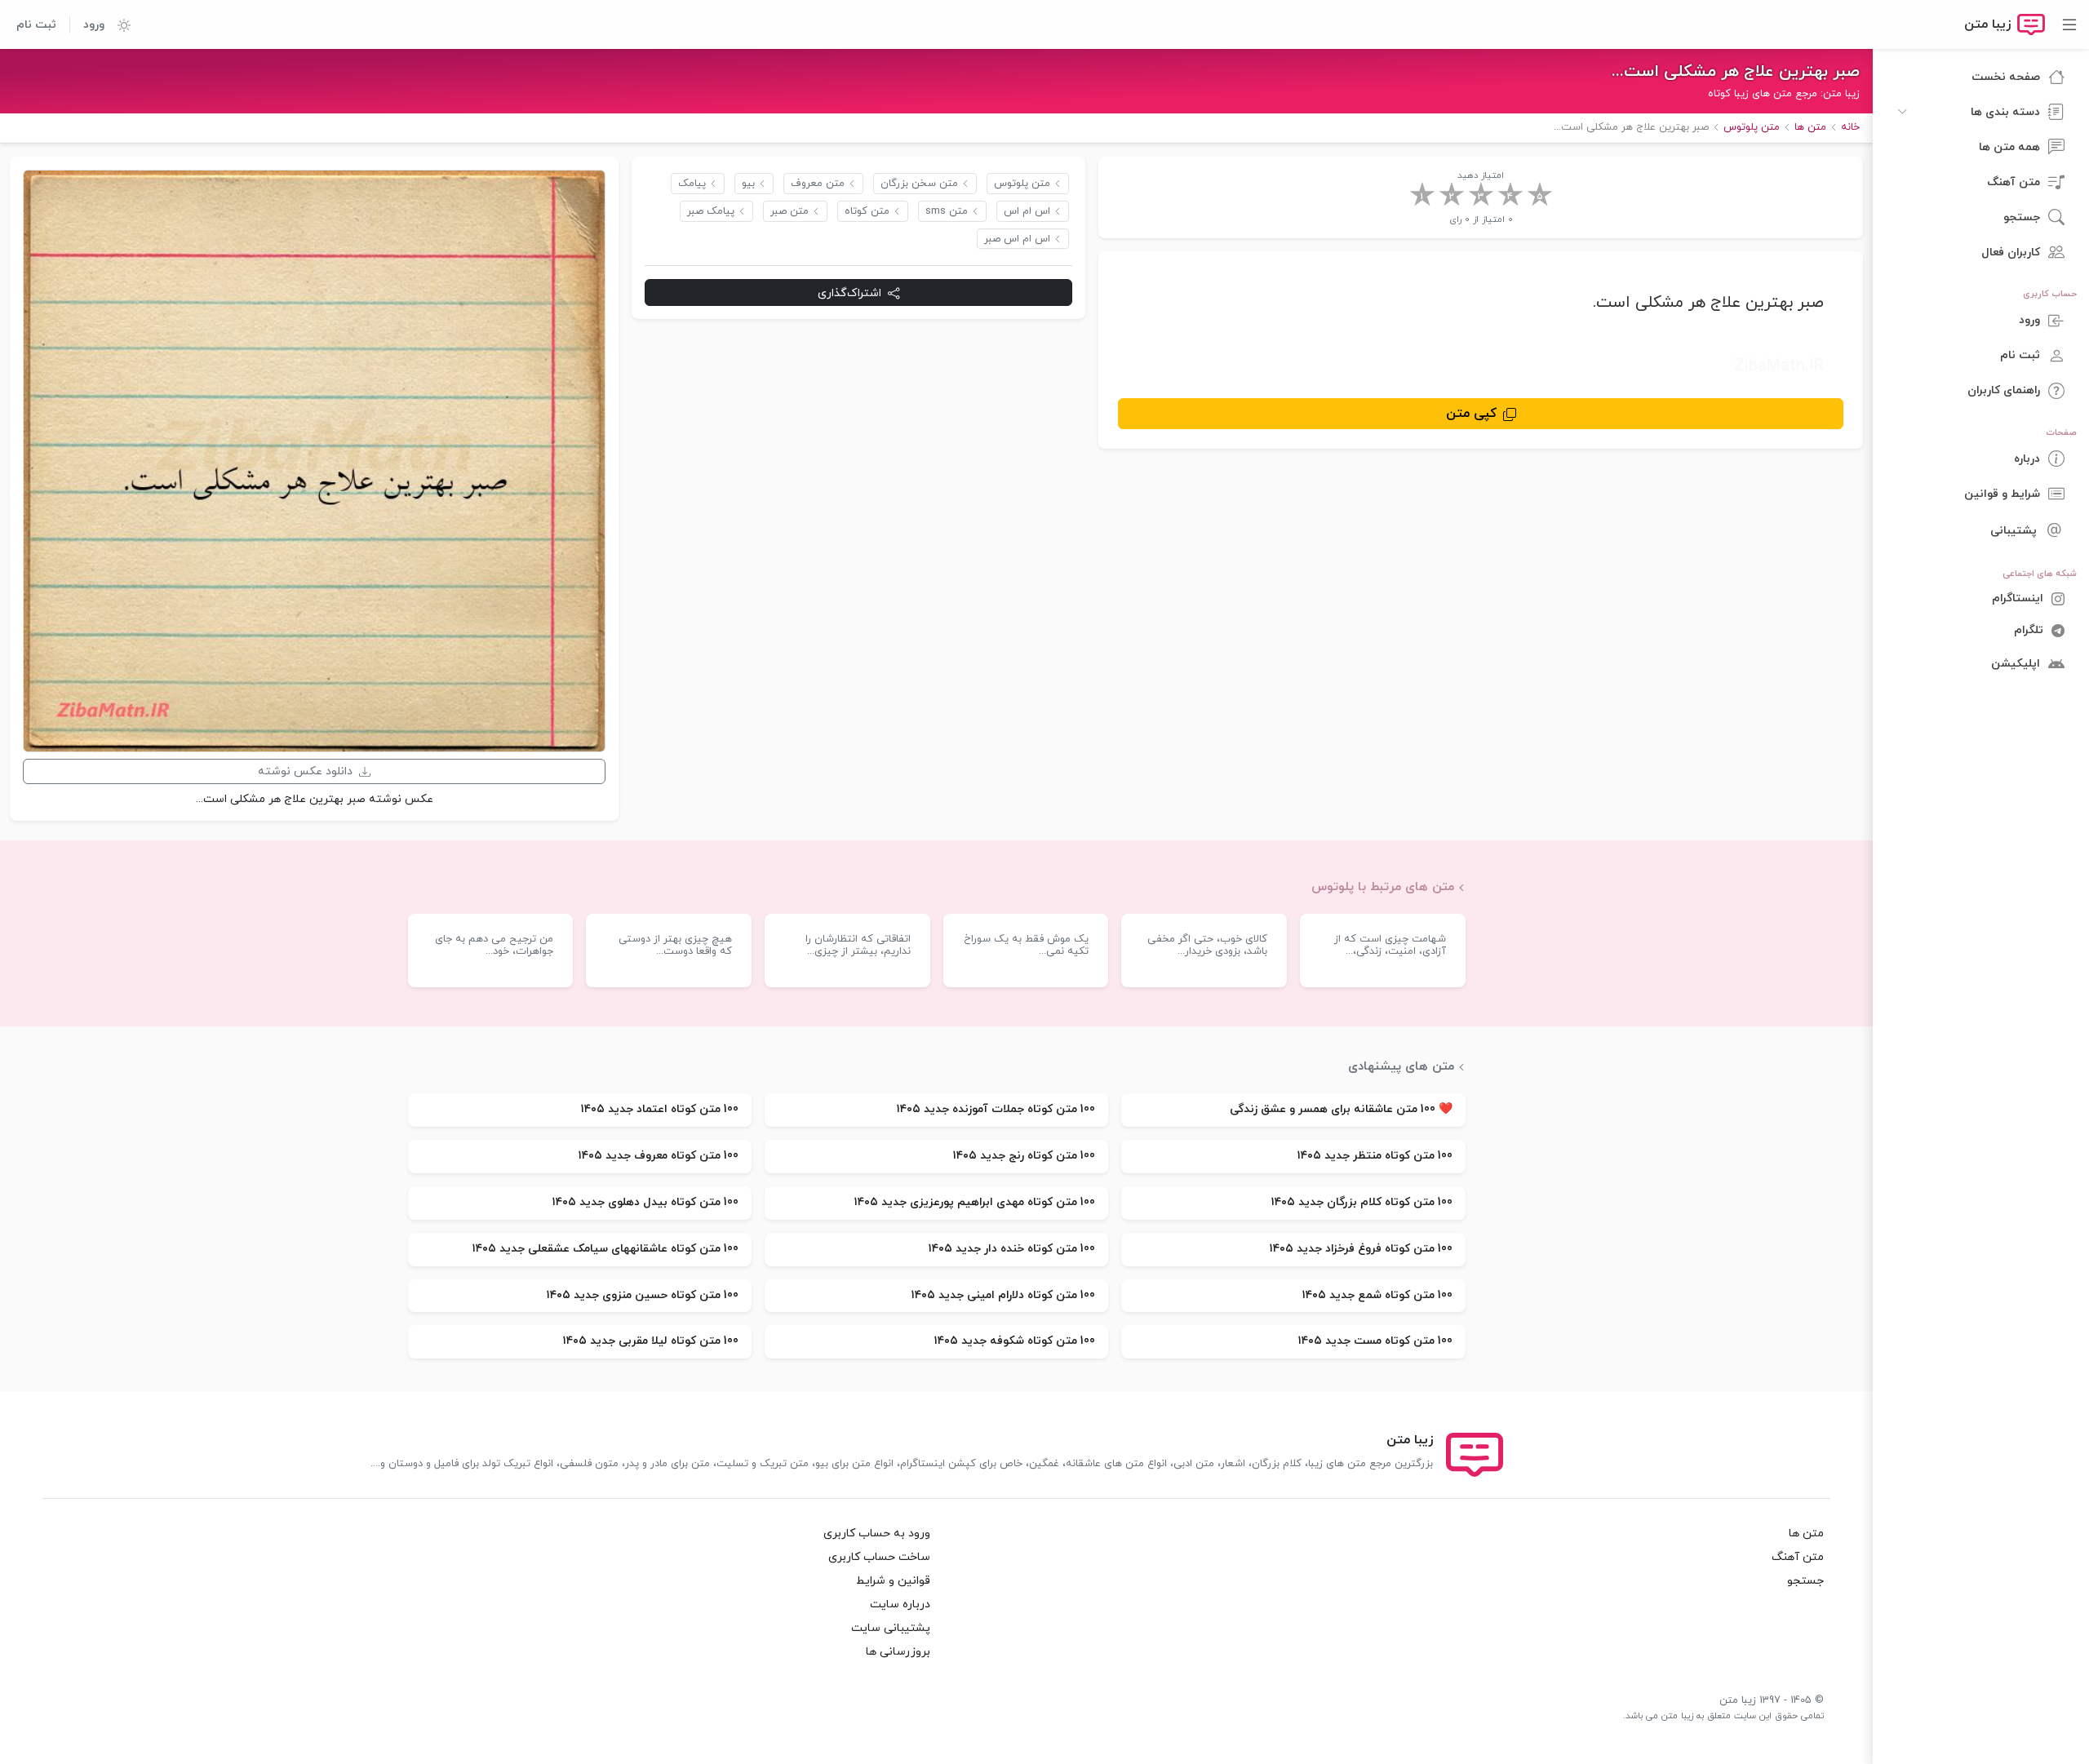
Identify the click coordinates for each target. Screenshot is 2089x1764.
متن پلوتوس (1022, 184)
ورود (94, 25)
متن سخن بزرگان (919, 184)
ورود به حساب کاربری (877, 1534)
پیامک (692, 184)
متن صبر (789, 211)
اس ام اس (1027, 211)
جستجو (1805, 1581)
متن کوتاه (867, 211)
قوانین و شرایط (893, 1581)
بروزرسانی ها (898, 1652)
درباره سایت (900, 1604)
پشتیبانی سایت (891, 1628)
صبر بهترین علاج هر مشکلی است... (1736, 72)
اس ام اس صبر (1017, 239)
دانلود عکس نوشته (305, 771)
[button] (118, 24)
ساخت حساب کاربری (879, 1557)
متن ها (1806, 1534)
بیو (748, 184)
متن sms (947, 211)
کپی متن (1471, 414)
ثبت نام (36, 25)
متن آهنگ (1798, 1557)
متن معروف (818, 184)
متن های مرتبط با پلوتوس (1383, 887)
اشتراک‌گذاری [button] (849, 293)
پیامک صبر (711, 211)
